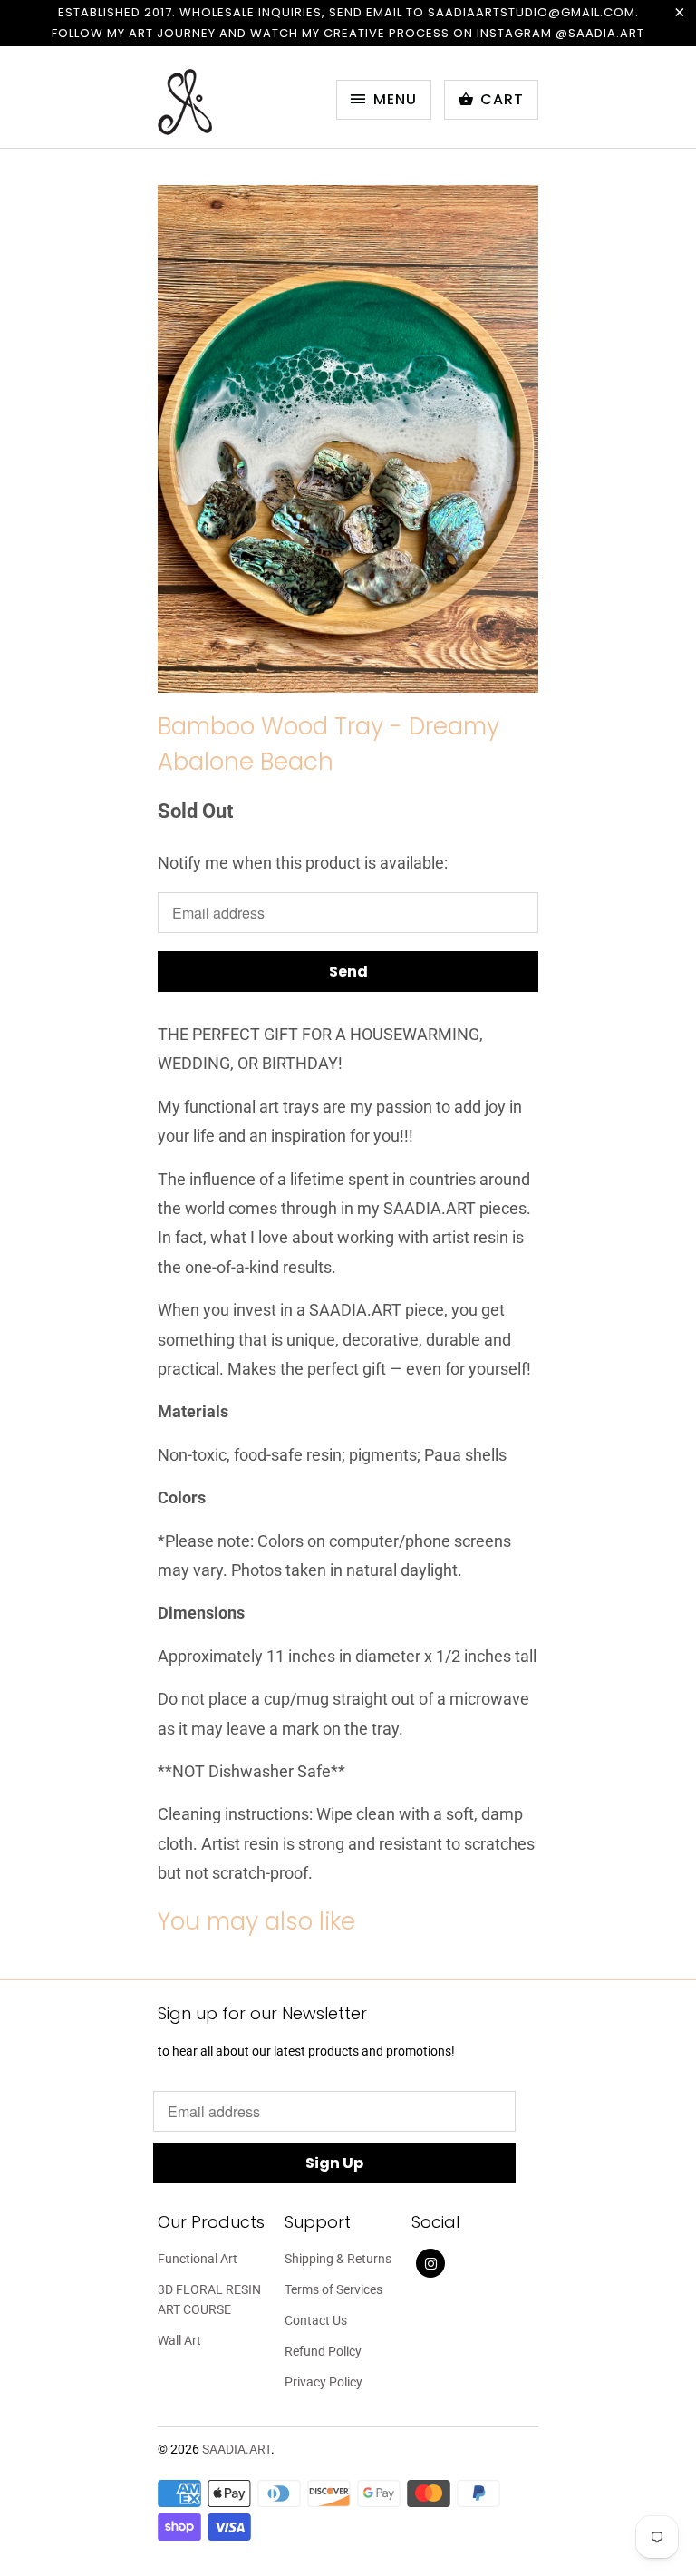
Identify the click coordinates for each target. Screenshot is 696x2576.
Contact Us (316, 2320)
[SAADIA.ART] (230, 104)
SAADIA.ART (237, 2449)
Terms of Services (333, 2289)
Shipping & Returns (338, 2259)
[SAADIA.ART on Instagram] (430, 2263)
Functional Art (198, 2259)
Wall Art (179, 2340)
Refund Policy (323, 2351)
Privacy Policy (324, 2382)
